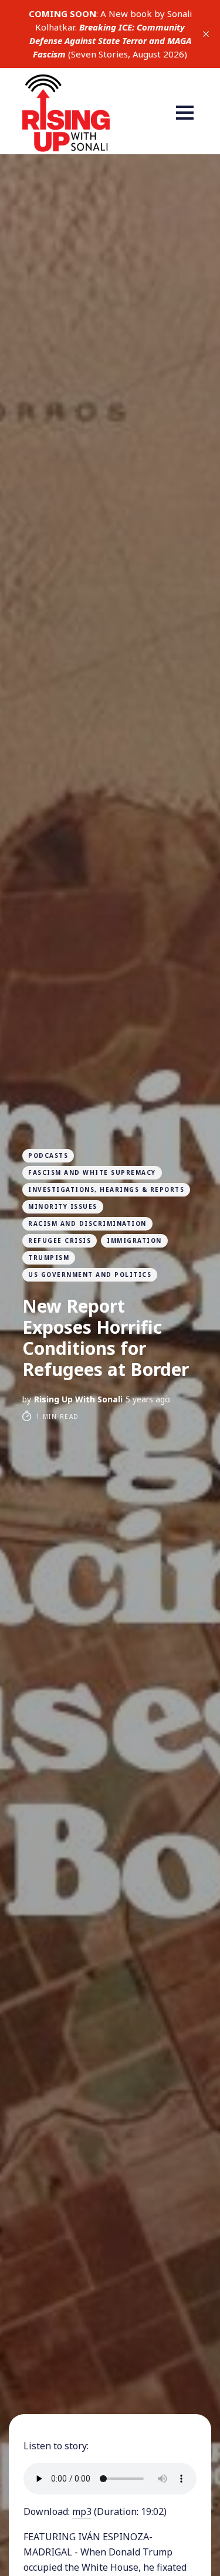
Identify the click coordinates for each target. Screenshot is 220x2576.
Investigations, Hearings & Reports (106, 1189)
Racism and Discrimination (87, 1223)
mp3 (82, 2511)
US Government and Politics (90, 1275)
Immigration (134, 1240)
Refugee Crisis (60, 1240)
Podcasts (48, 1155)
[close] (206, 34)
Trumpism (49, 1258)
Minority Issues (63, 1206)
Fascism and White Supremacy (92, 1172)
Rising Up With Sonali (78, 1399)
